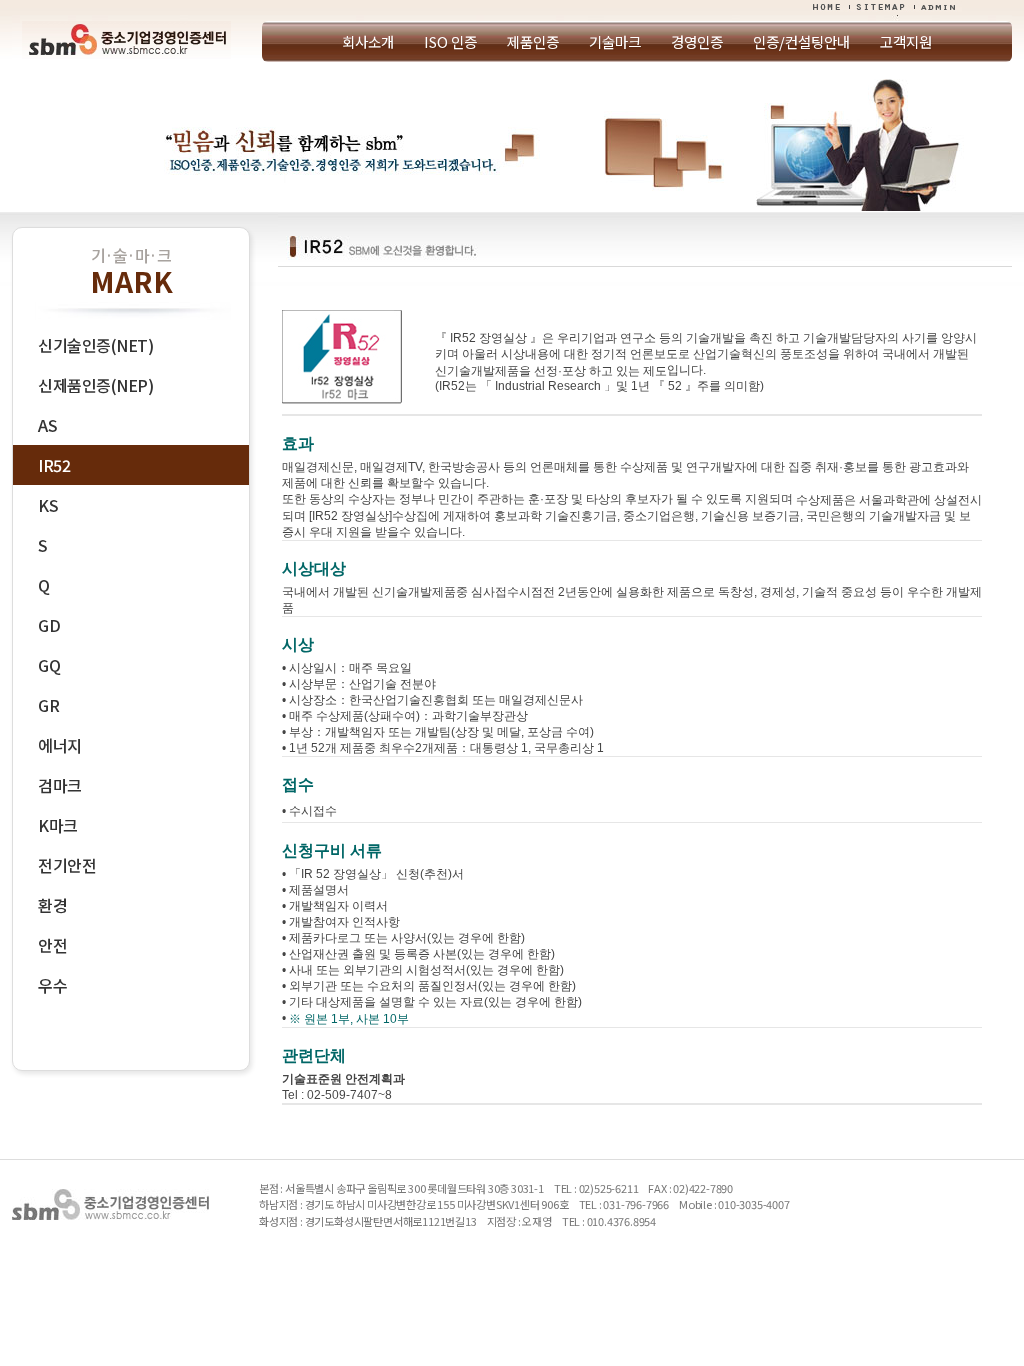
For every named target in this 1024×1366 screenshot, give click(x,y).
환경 (52, 905)
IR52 (54, 465)
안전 (52, 945)
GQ (49, 665)
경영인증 (697, 41)
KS (48, 505)
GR (48, 705)
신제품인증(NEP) (95, 385)
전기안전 (67, 865)
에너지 (60, 745)
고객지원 (906, 41)
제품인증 (533, 41)
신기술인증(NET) (95, 345)
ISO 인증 (450, 41)
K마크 (58, 825)
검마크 (60, 785)
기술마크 (615, 41)
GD (49, 625)
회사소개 (368, 41)
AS (47, 425)
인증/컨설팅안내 (801, 41)
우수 (52, 985)
